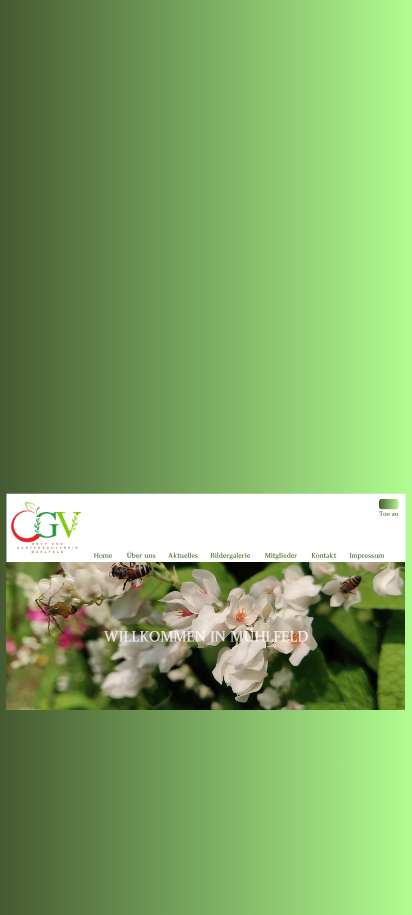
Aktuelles (183, 556)
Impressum (366, 556)
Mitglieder (281, 556)
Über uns (141, 556)
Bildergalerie (231, 556)
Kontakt (324, 556)
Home (103, 556)
